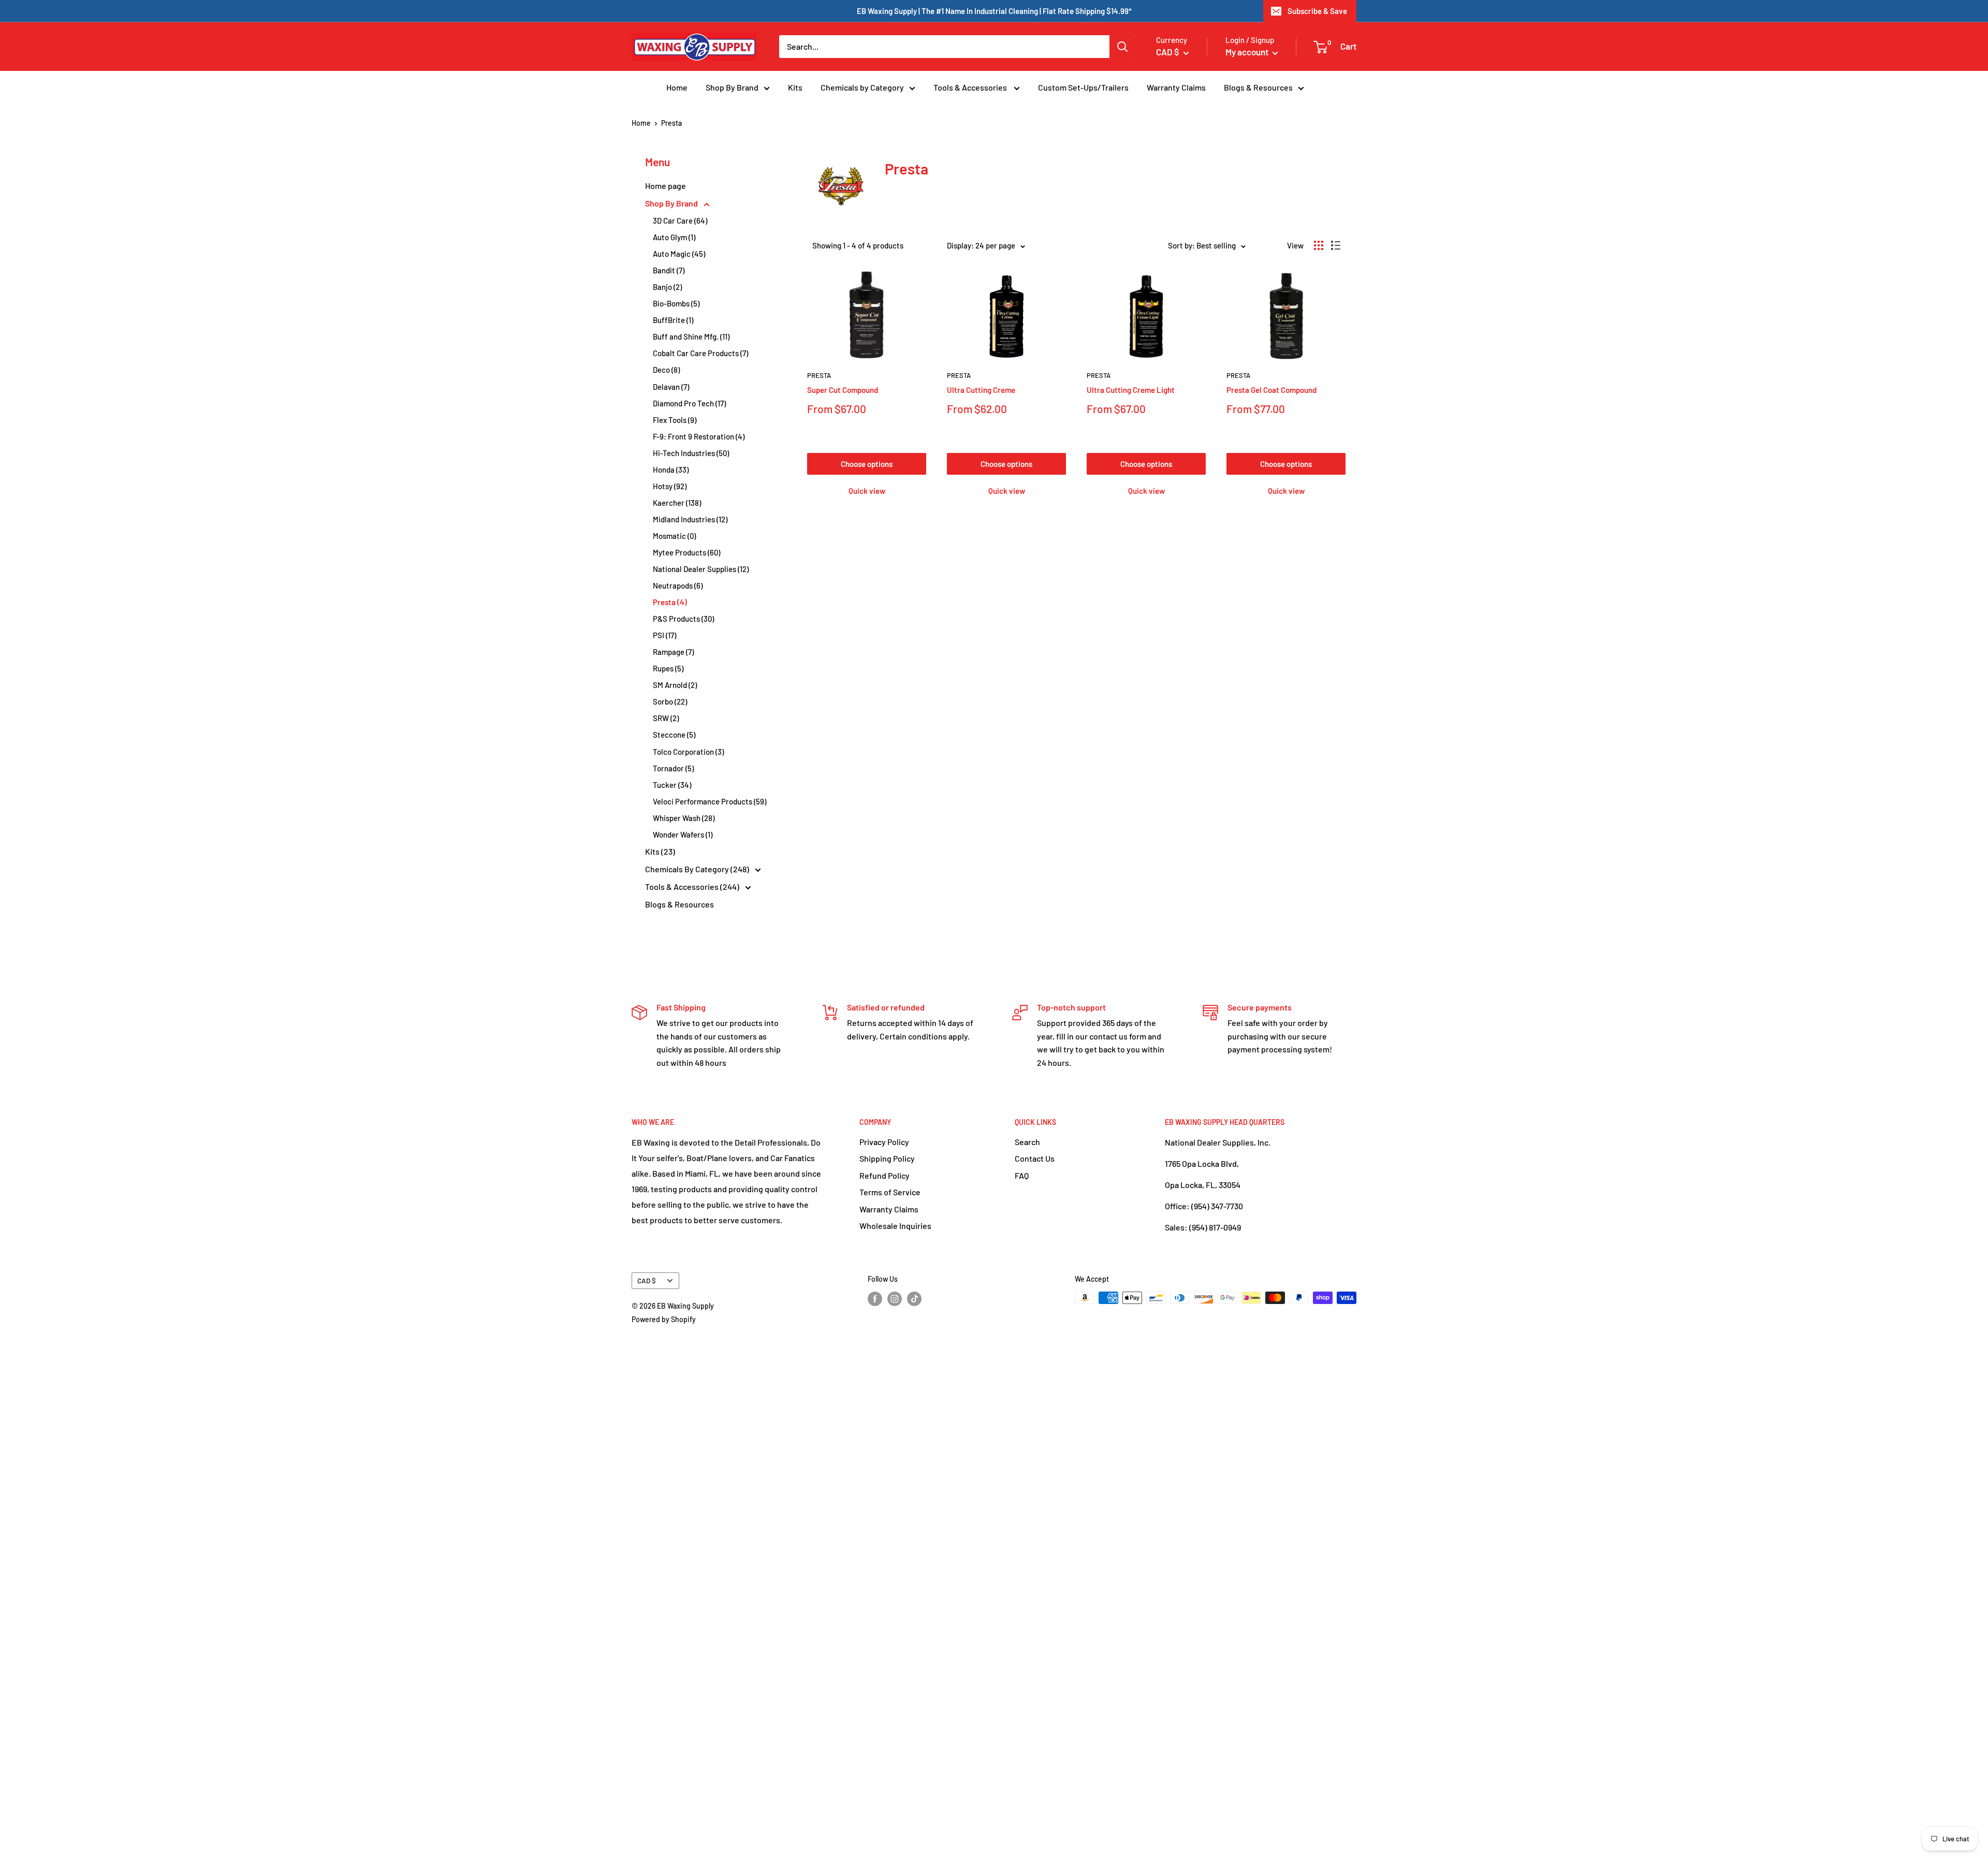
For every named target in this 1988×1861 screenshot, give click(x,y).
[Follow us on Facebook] (875, 1299)
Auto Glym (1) (674, 237)
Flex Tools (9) (675, 420)
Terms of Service (890, 1192)
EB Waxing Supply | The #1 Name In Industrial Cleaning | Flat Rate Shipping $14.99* (994, 11)
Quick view (867, 491)
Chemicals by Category (862, 87)
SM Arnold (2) (675, 685)
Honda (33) (671, 470)
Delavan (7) (671, 387)
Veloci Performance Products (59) (710, 801)
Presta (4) (670, 602)
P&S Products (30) (683, 619)
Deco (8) (666, 370)
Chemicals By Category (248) (698, 869)
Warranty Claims (1176, 87)
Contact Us (1035, 1158)
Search (1027, 1142)
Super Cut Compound (843, 390)
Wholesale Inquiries (895, 1226)
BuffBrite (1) (673, 320)
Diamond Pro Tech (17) (689, 403)
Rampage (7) (673, 652)
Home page (666, 186)
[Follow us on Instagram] (895, 1299)
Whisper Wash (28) (684, 818)
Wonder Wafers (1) (683, 834)
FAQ (1022, 1175)
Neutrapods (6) (678, 585)
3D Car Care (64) (680, 221)
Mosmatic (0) (674, 536)
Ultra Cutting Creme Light (1131, 390)
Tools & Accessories (971, 87)
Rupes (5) (668, 668)
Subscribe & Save (1317, 11)
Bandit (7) (669, 270)
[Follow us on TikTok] (914, 1299)
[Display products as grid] (1319, 245)
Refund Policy (885, 1175)
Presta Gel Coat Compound (1271, 390)
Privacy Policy (884, 1142)
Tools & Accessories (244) (693, 886)
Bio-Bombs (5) (676, 303)
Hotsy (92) (670, 486)
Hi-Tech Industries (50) (691, 453)
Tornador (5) (673, 768)
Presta (819, 375)
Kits (795, 87)
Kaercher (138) (677, 503)
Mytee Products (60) (686, 552)
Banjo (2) (667, 287)
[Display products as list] (1336, 245)
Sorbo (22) (670, 701)
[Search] (1122, 47)
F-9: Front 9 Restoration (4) (699, 436)
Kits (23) (660, 851)
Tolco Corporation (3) (688, 752)
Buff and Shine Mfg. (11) (691, 336)
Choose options (867, 464)
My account (1248, 52)
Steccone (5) (674, 735)
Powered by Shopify (664, 1319)
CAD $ (647, 1280)
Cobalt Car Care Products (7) (700, 353)
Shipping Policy (887, 1158)
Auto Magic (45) (679, 254)
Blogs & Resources (1258, 87)
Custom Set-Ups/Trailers (1083, 87)
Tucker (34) (672, 785)
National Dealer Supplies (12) (701, 569)
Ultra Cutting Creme (981, 390)
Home (677, 87)
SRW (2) (666, 718)
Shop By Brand (732, 87)
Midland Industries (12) (690, 519)
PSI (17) (664, 635)
